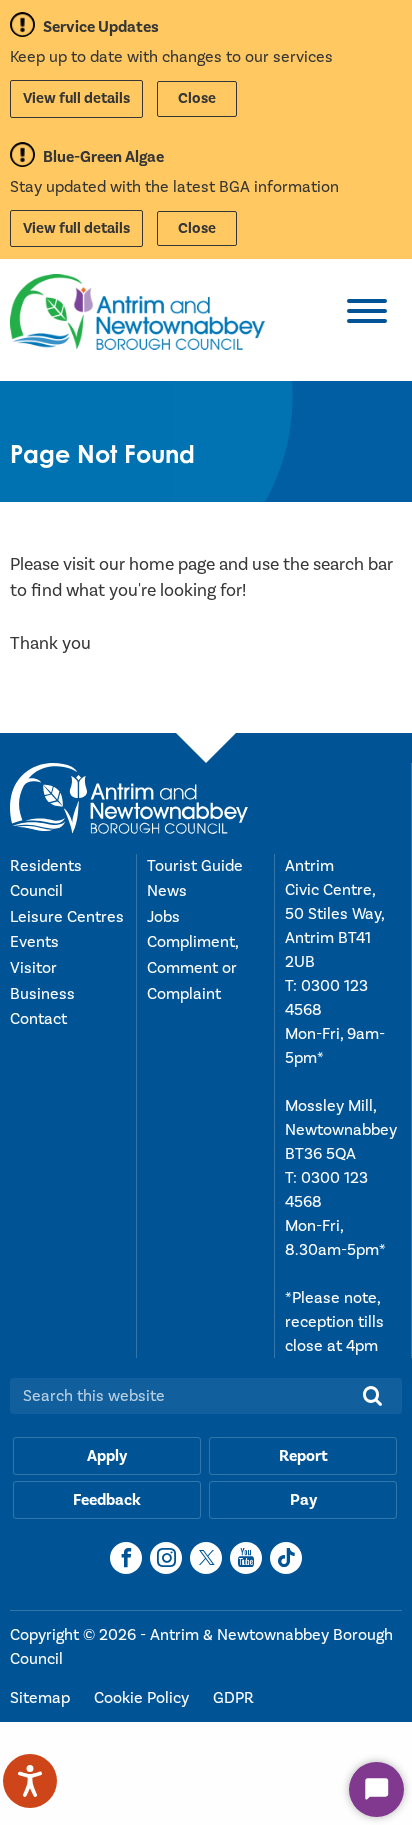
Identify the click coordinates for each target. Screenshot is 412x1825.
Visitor (33, 968)
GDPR (233, 1698)
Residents (46, 866)
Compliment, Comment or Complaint (192, 967)
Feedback (107, 1500)
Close (197, 98)
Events (34, 942)
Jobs (163, 917)
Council (36, 891)
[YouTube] (246, 1558)
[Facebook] (126, 1558)
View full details (76, 98)
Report (303, 1456)
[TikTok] (286, 1558)
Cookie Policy (143, 1698)
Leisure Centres (67, 917)
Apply (107, 1456)
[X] (206, 1558)
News (167, 891)
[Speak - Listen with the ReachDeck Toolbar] (30, 1781)
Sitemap (42, 1698)
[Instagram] (166, 1558)
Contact (38, 1019)
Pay (303, 1500)
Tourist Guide (195, 866)
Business (42, 994)
